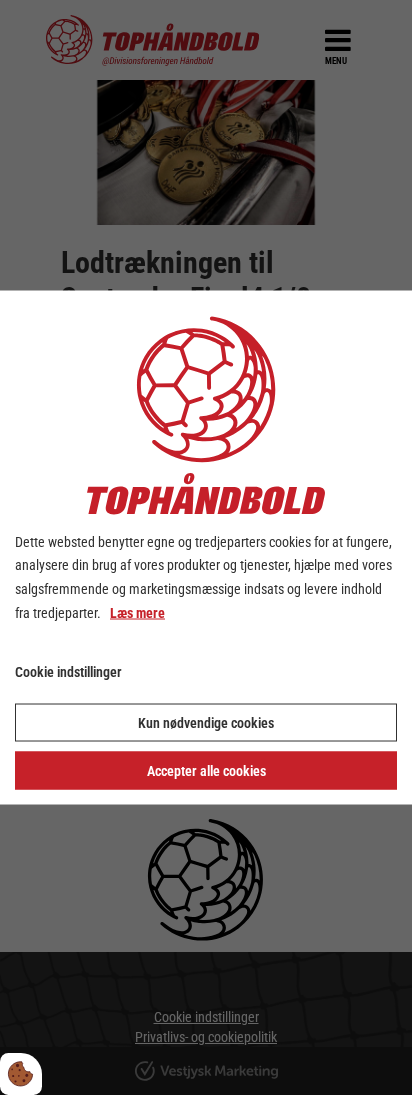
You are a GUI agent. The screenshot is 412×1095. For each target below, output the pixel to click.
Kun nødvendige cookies (206, 723)
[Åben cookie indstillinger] (21, 1074)
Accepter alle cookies (206, 771)
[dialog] (206, 547)
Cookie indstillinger (68, 671)
